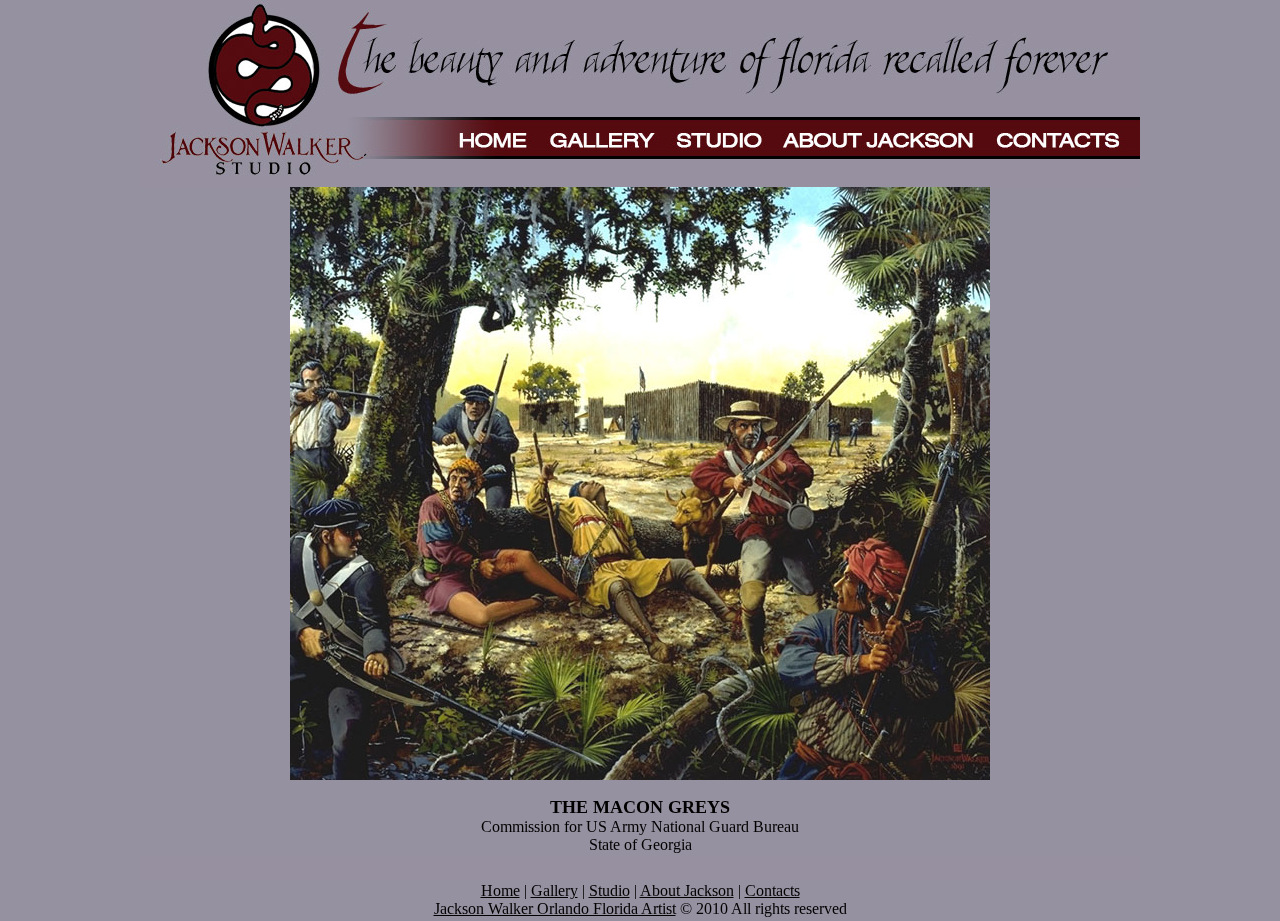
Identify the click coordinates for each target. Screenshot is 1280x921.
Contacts (772, 890)
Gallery (554, 890)
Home (500, 890)
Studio (609, 890)
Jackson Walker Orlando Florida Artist (555, 908)
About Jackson (687, 890)
